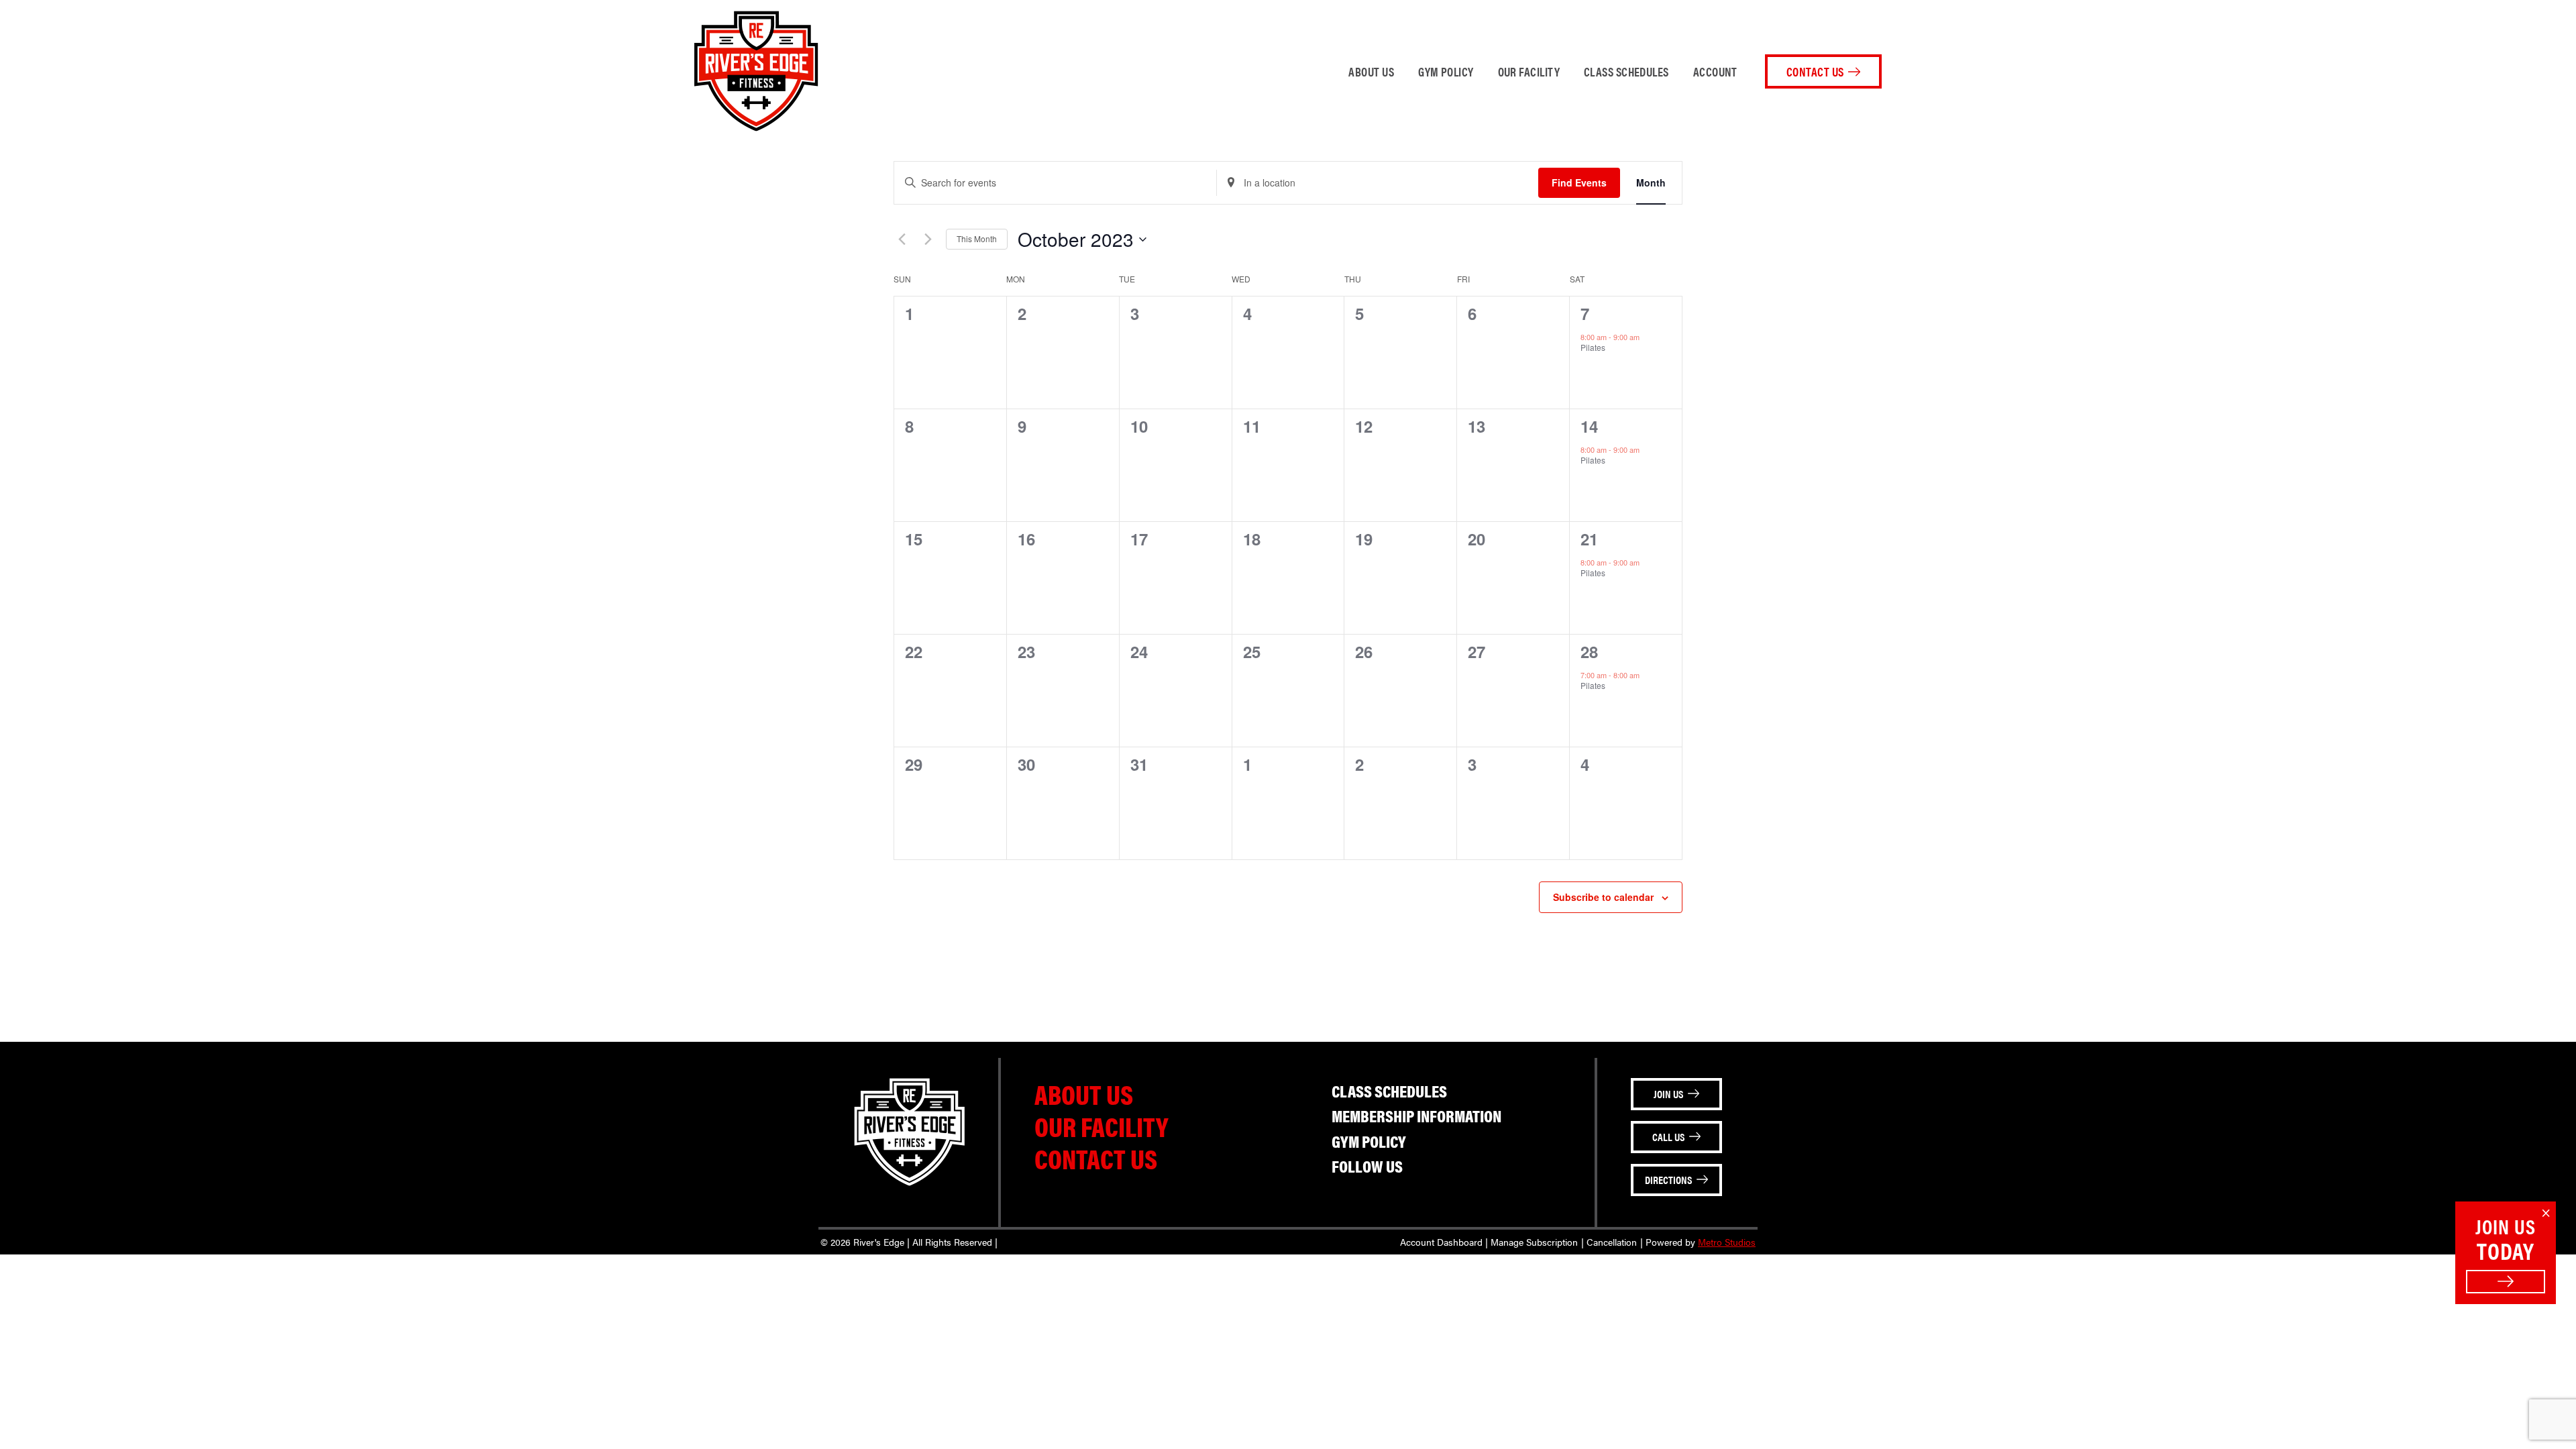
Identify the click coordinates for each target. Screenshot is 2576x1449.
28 (1589, 651)
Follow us (1367, 1166)
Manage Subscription (1534, 1242)
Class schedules (1626, 71)
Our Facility (1529, 71)
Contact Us (1815, 71)
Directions (1668, 1180)
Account (1715, 71)
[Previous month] (902, 239)
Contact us (1096, 1158)
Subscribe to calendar (1603, 897)
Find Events (1579, 182)
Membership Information (1416, 1115)
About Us (1371, 71)
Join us (1668, 1094)
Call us (1668, 1137)
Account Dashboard (1441, 1242)
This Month (977, 238)
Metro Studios (1727, 1242)
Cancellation (1612, 1242)
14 (1589, 426)
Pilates (1593, 347)
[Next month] (928, 239)
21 (1589, 539)
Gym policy (1446, 71)
